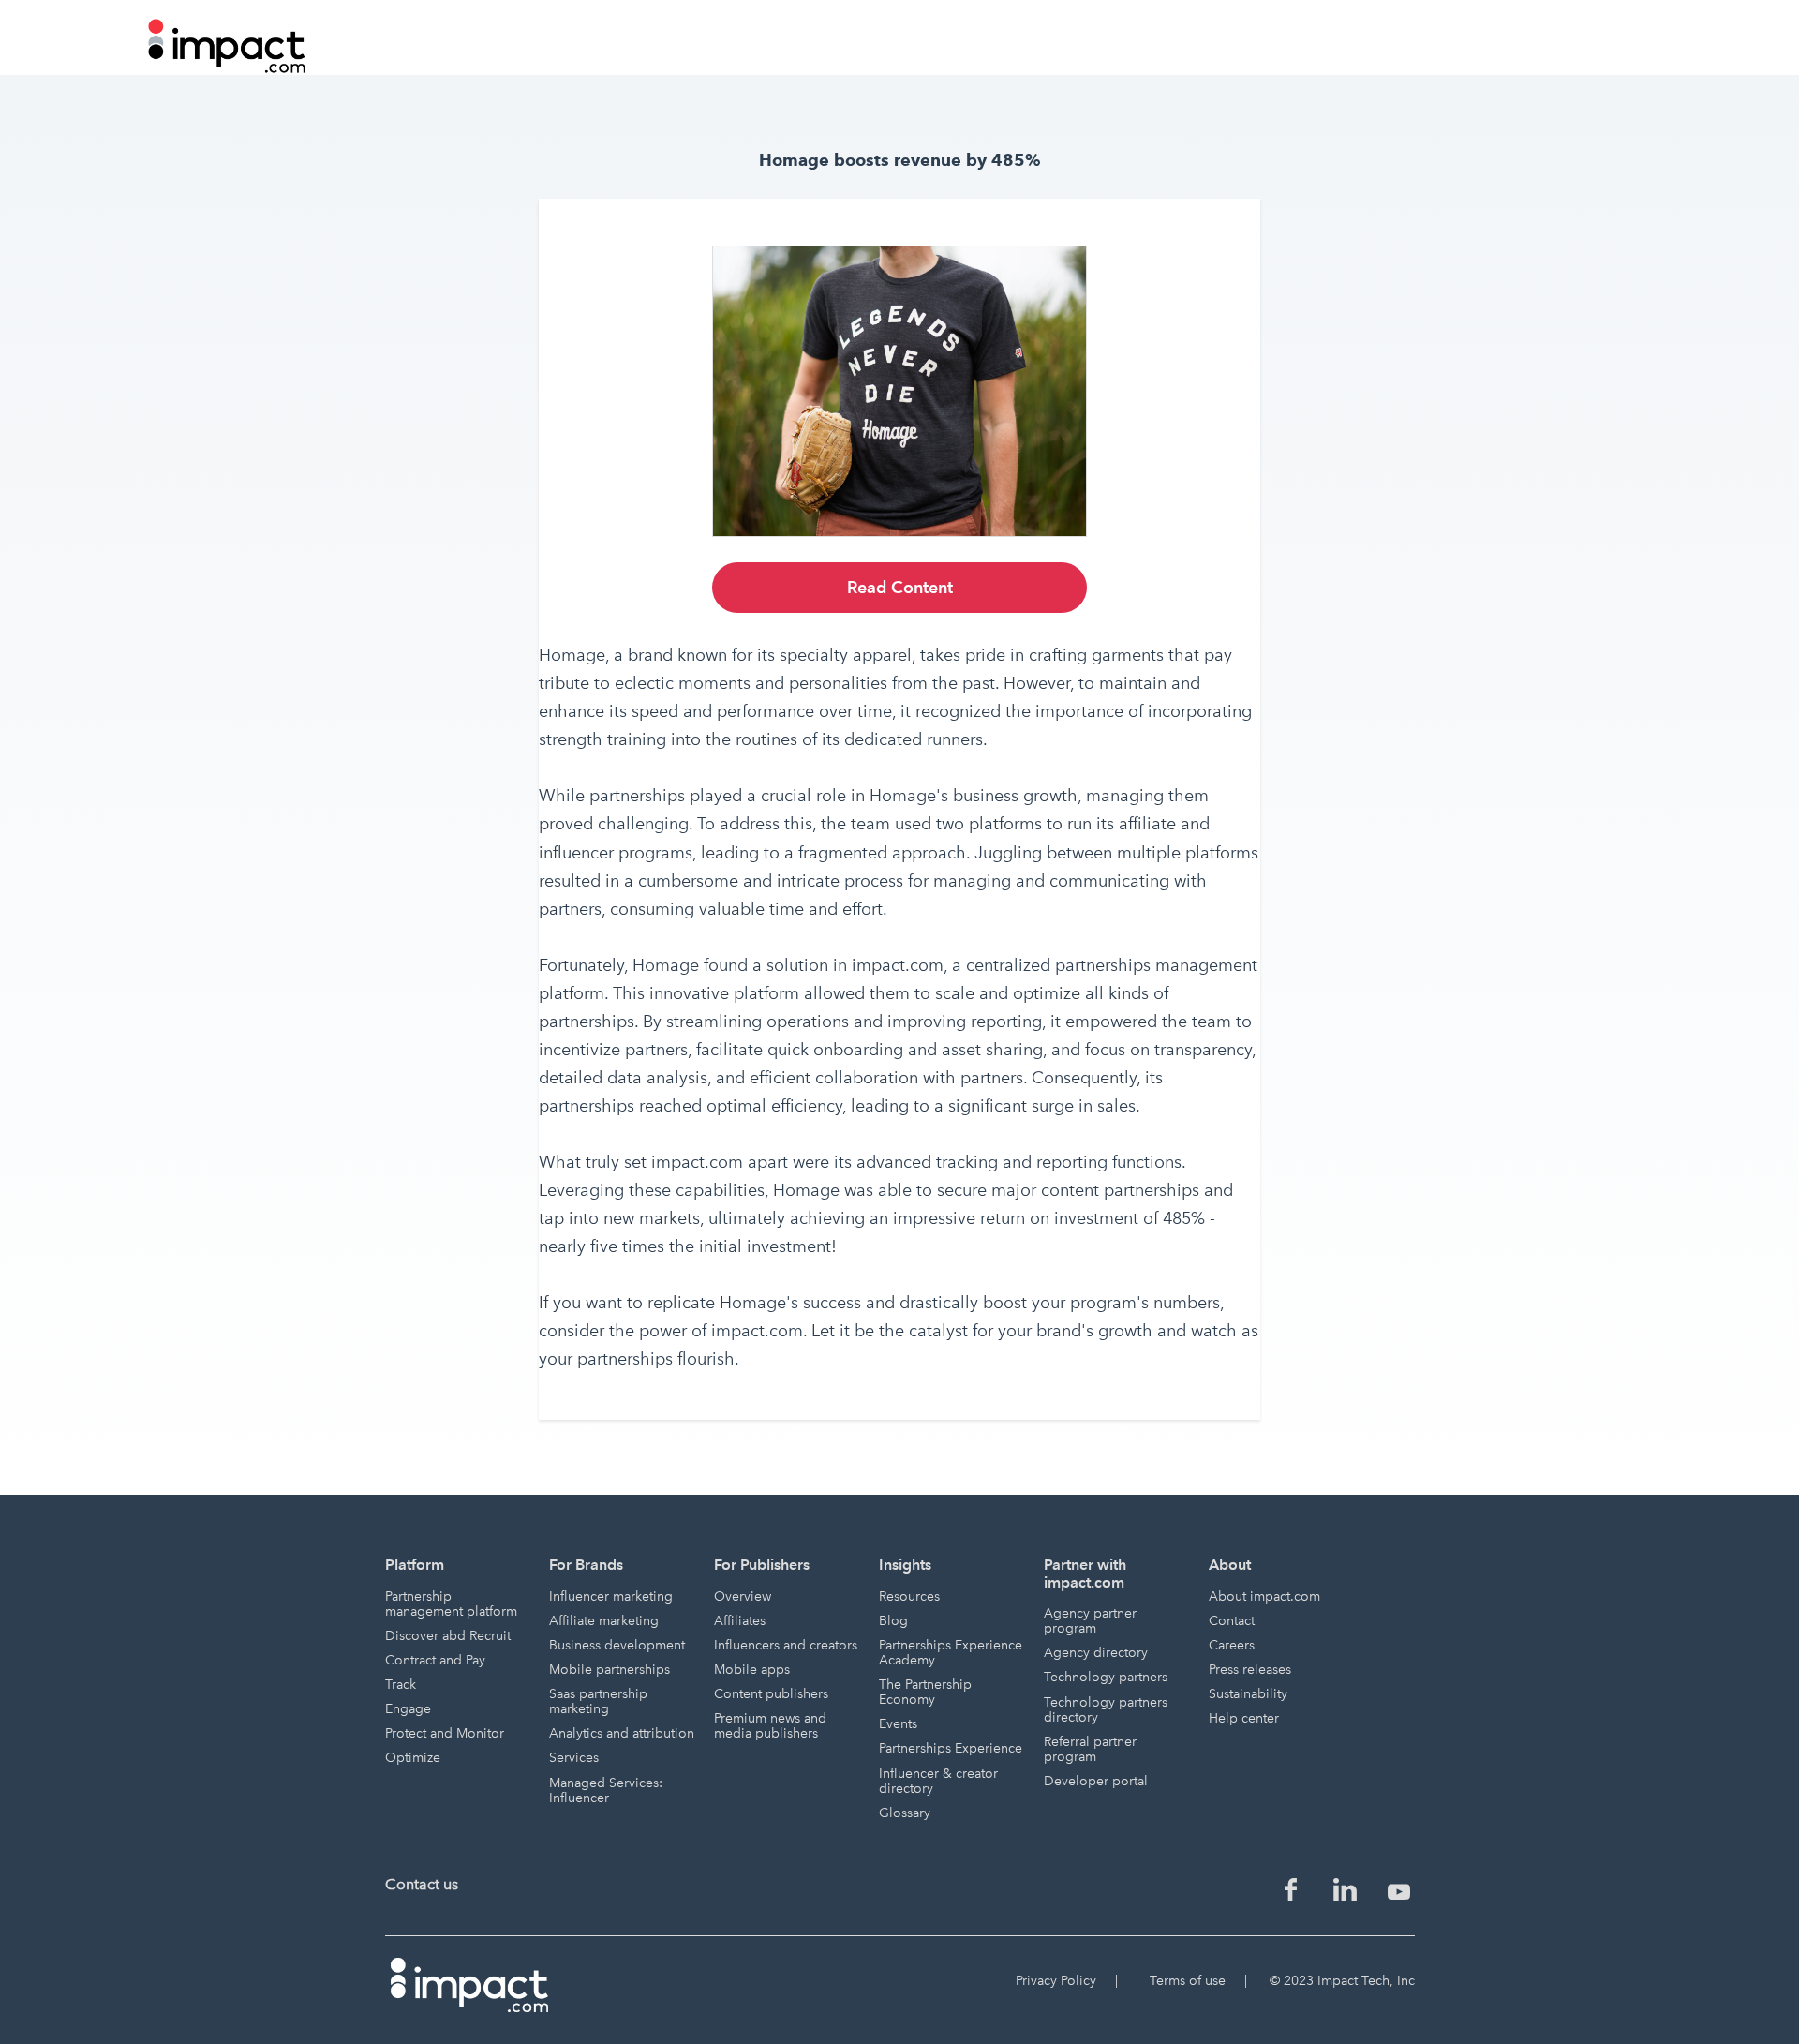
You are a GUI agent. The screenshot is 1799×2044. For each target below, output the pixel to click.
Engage (408, 1709)
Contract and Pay (435, 1660)
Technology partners (1106, 1677)
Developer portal (1096, 1781)
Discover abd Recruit (448, 1636)
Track (401, 1685)
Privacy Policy (1056, 1981)
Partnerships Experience (951, 1748)
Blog (893, 1621)
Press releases (1250, 1670)
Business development (617, 1645)
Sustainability (1248, 1694)
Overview (743, 1596)
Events (898, 1724)
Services (574, 1758)
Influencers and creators (786, 1645)
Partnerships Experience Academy (951, 1653)
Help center (1244, 1718)
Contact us (422, 1884)
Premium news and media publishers (770, 1726)
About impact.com (1264, 1596)
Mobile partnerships (610, 1670)
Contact (1232, 1621)
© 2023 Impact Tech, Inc (1342, 1981)
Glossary (905, 1813)
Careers (1232, 1645)
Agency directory (1096, 1653)
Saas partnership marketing (598, 1701)
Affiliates (740, 1621)
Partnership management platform (451, 1604)
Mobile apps (752, 1670)
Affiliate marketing (604, 1621)
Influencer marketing (611, 1596)
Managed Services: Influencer (606, 1790)
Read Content (900, 587)
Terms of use (1188, 1981)
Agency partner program (1090, 1621)
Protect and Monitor (445, 1733)
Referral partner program (1090, 1749)
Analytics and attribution (622, 1733)
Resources (909, 1596)
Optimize (413, 1758)
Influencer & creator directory (938, 1781)
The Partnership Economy (925, 1692)
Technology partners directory (1106, 1710)
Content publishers (771, 1694)
